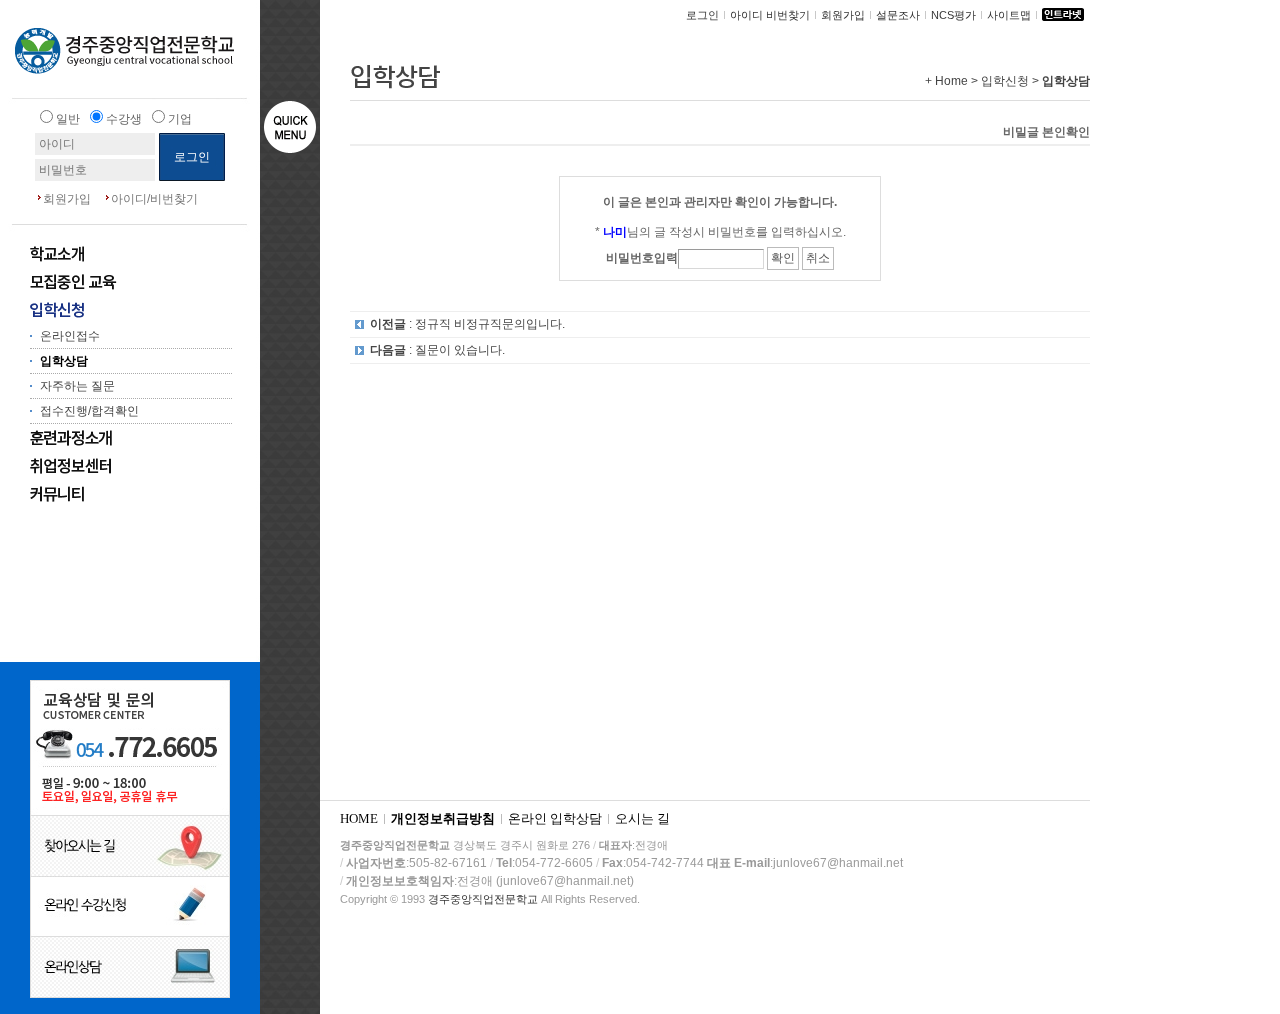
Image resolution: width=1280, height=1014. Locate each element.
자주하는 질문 (77, 386)
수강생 (124, 119)
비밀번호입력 (642, 258)
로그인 (702, 15)
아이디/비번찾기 (154, 199)
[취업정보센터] (115, 466)
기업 (180, 119)
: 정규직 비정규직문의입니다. (467, 324)
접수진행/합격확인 (89, 411)
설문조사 (898, 15)
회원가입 (67, 199)
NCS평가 (953, 15)
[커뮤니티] (115, 494)
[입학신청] (115, 310)
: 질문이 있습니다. (437, 350)
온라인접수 (70, 336)
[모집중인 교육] (115, 282)
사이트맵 (1009, 15)
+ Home (946, 81)
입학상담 (64, 361)
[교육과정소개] (115, 438)
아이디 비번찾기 (770, 15)
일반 (68, 119)
